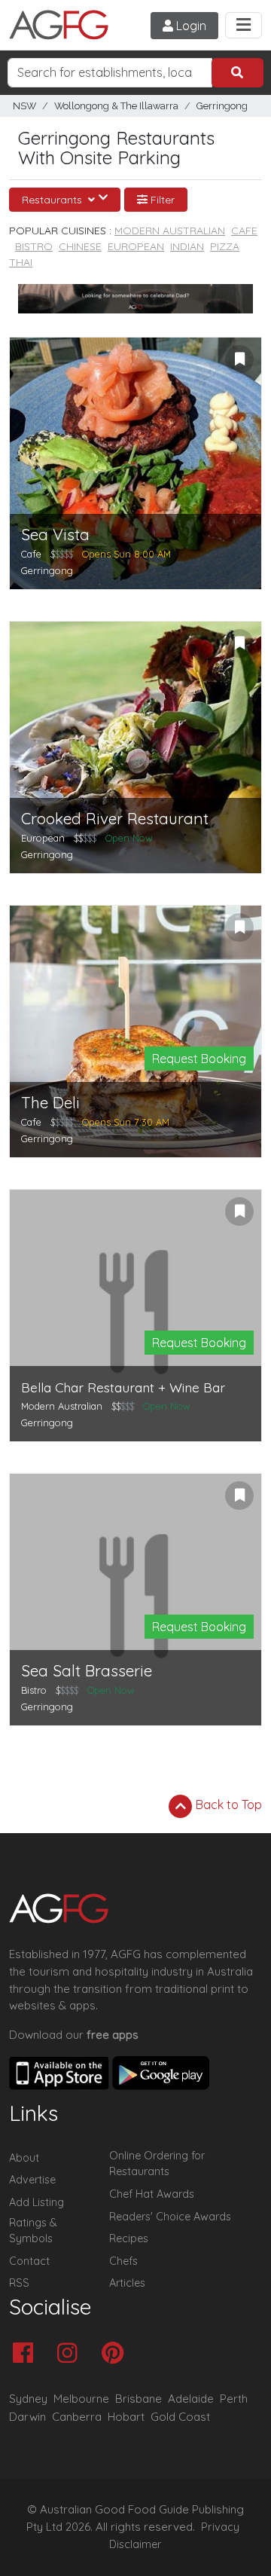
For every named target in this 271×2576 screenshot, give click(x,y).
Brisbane (139, 2399)
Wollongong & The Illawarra (116, 106)
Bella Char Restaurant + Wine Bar (123, 1387)
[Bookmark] (239, 359)
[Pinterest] (116, 2354)
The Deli (50, 1103)
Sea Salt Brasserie (87, 1671)
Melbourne (81, 2399)
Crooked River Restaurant (115, 819)
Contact (29, 2261)
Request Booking (199, 1059)
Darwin (27, 2417)
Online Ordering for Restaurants (157, 2164)
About (24, 2158)
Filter (161, 200)
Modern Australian (170, 231)
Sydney (28, 2399)
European (136, 246)
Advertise (32, 2180)
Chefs (123, 2261)
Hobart (126, 2417)
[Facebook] (27, 2354)
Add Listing (37, 2202)
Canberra (77, 2417)
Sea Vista (55, 535)
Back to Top (227, 1804)
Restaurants (53, 200)
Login (190, 26)
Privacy (220, 2527)
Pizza (225, 246)
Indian (187, 246)
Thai (21, 262)
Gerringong (222, 106)
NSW (24, 106)
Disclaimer (135, 2544)
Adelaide (191, 2399)
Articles (127, 2283)
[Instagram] (71, 2354)
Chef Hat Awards (152, 2194)
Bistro (34, 246)
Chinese (80, 246)
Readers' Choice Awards (170, 2217)
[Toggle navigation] (244, 25)
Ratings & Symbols (33, 2231)
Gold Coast (180, 2417)
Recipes (129, 2238)
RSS (19, 2283)
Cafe (244, 231)
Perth (234, 2399)
